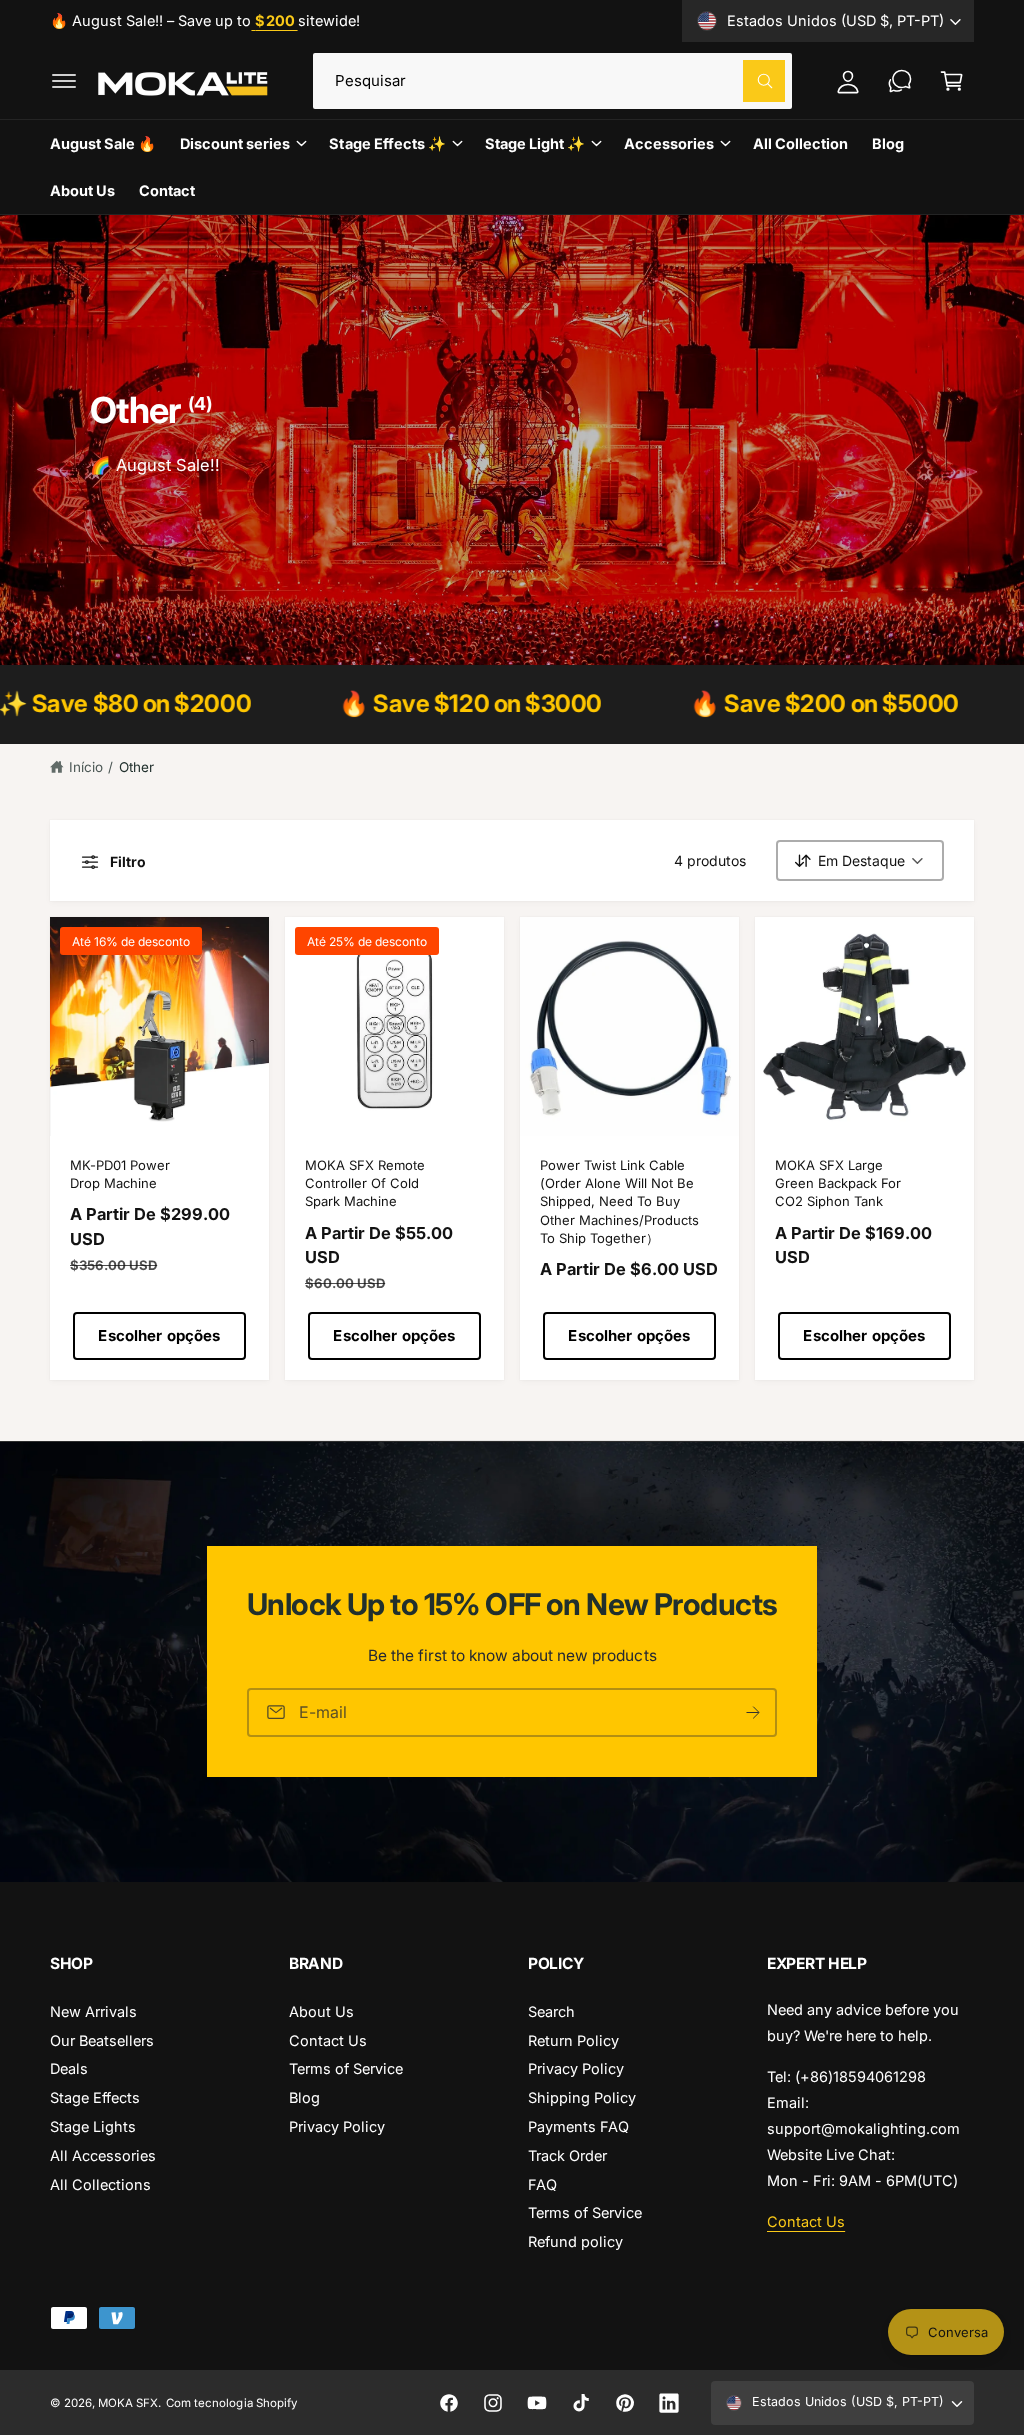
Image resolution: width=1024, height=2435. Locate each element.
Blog (304, 2097)
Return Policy (573, 2040)
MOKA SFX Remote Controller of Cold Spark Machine (365, 1183)
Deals (69, 2068)
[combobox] (553, 81)
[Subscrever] (753, 1712)
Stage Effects (95, 2097)
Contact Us (328, 2040)
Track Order (567, 2155)
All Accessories (103, 2155)
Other (136, 767)
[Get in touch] (900, 81)
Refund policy (575, 2241)
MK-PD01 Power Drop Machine (120, 1174)
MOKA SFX (128, 2403)
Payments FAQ (578, 2126)
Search (551, 2011)
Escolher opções (159, 1335)
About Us (321, 2011)
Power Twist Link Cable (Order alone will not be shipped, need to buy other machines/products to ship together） (619, 1201)
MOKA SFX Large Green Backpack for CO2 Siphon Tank (838, 1183)
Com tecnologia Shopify (231, 2403)
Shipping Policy (582, 2097)
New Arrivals (93, 2011)
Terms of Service (346, 2068)
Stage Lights (93, 2126)
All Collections (100, 2184)
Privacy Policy (337, 2126)
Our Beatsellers (102, 2040)
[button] (64, 81)
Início (86, 767)
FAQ (542, 2184)
